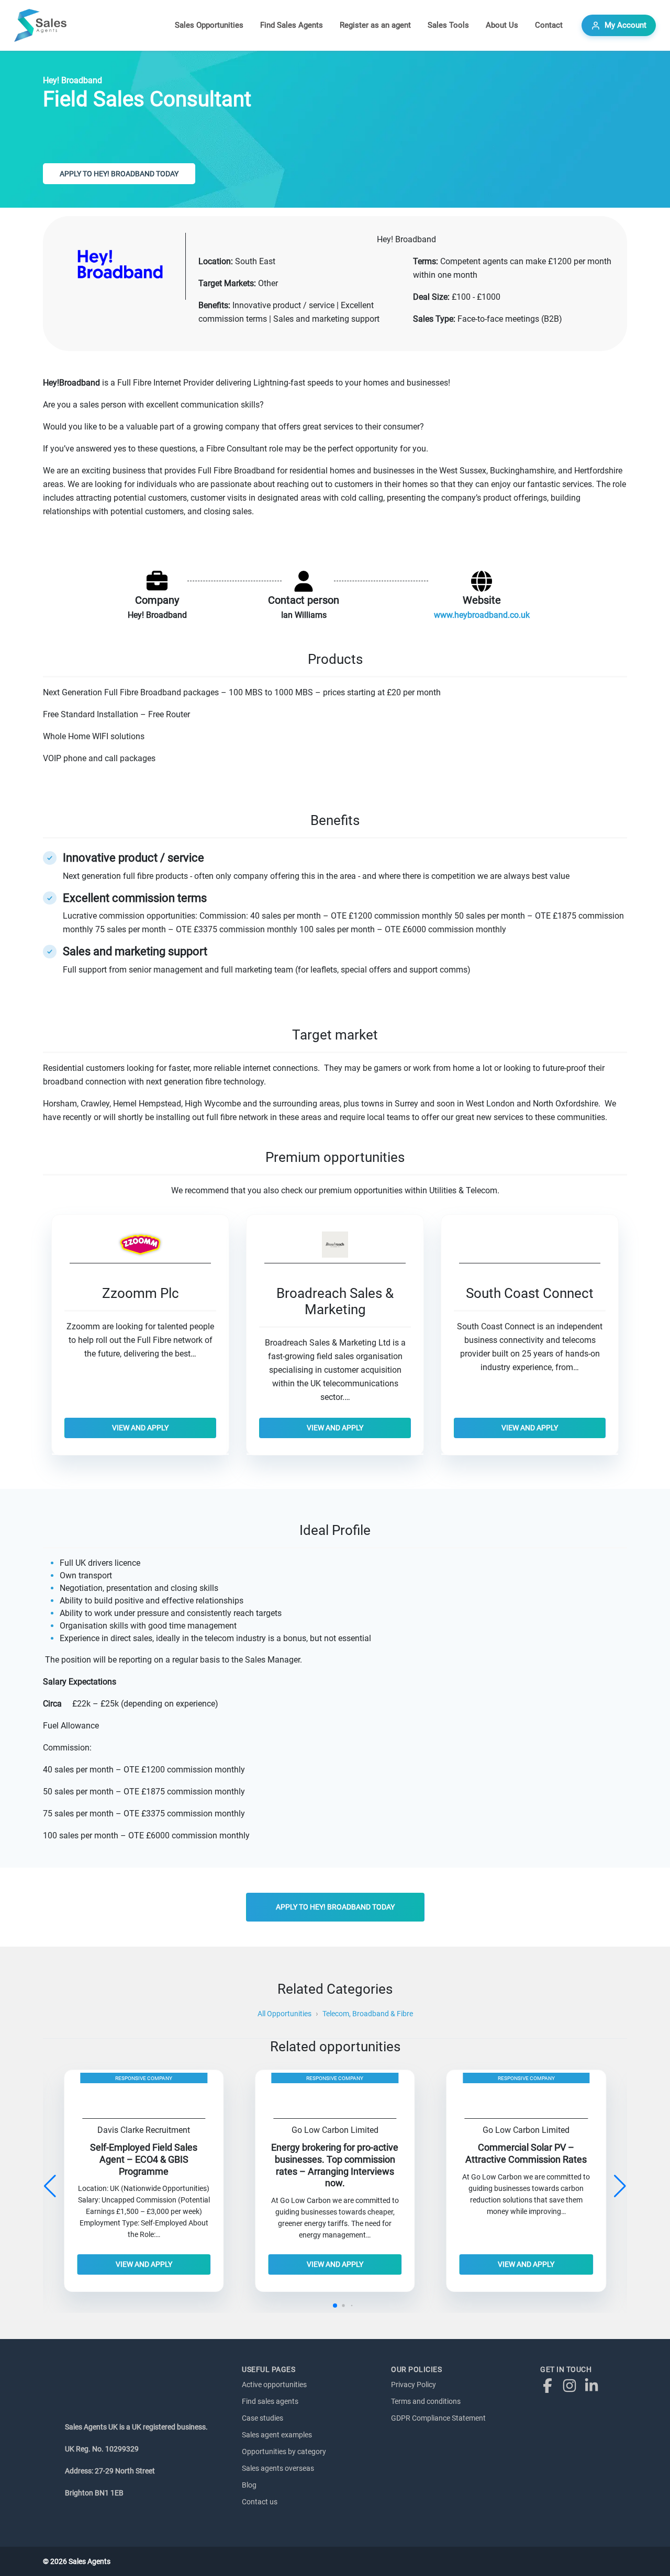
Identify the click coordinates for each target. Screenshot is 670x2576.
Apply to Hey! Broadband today (119, 174)
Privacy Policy (414, 2385)
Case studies (263, 2418)
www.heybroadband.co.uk (482, 615)
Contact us (260, 2502)
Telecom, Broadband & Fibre (368, 2014)
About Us (502, 25)
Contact (549, 25)
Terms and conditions (426, 2401)
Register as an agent (375, 25)
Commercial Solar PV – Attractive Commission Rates (526, 2154)
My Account (626, 25)
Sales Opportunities (209, 25)
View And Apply (140, 1428)
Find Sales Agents (292, 25)
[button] (620, 2186)
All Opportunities (284, 2014)
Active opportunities (274, 2385)
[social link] (550, 2385)
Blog (249, 2485)
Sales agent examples (277, 2435)
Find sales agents (270, 2401)
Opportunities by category (284, 2451)
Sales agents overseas (278, 2468)
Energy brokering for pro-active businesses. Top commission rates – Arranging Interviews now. (335, 2166)
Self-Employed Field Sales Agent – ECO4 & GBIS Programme (144, 2160)
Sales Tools (448, 25)
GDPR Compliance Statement (438, 2418)
